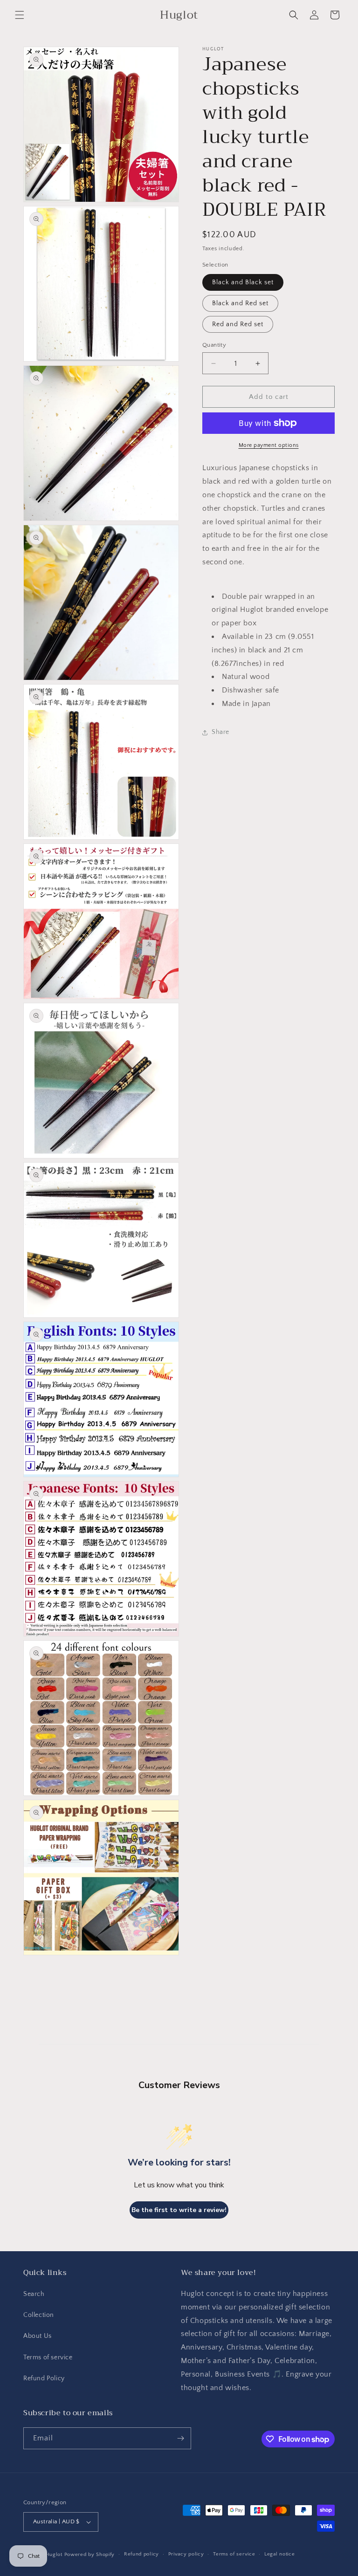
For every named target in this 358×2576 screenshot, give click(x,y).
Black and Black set (243, 282)
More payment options (269, 445)
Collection (39, 2315)
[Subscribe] (180, 2438)
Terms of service (48, 2357)
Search (34, 2294)
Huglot (54, 2555)
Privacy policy (186, 2554)
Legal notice (279, 2554)
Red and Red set (238, 324)
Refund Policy (44, 2378)
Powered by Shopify (90, 2555)
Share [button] (220, 732)
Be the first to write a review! (179, 2210)
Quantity (214, 345)
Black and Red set (240, 303)
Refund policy (141, 2554)
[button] (20, 15)
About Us (38, 2336)
